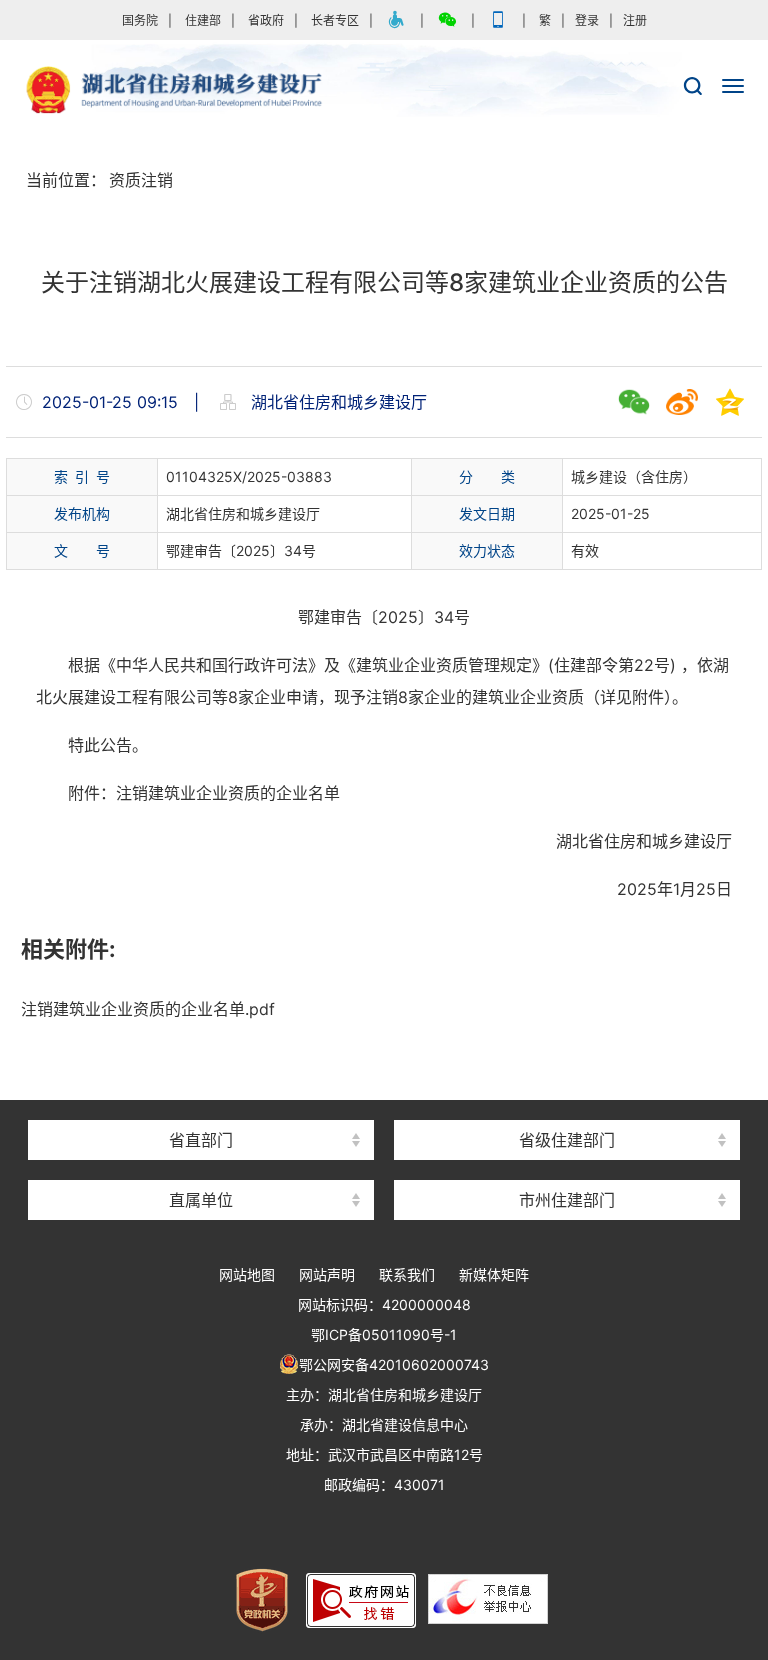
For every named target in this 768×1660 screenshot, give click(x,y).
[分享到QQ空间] (730, 402)
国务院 (140, 20)
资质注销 (141, 180)
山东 (567, 1104)
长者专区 (335, 20)
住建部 (203, 20)
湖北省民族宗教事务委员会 (201, 1104)
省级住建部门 (567, 1140)
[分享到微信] (634, 402)
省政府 (266, 20)
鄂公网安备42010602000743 (394, 1364)
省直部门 (201, 1140)
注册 (635, 20)
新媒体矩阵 (494, 1274)
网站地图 (247, 1274)
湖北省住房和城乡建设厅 (384, 91)
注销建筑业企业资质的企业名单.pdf (148, 1009)
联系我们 (407, 1274)
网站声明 (327, 1274)
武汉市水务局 (567, 1164)
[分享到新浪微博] (682, 402)
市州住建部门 (567, 1200)
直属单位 (201, 1200)
